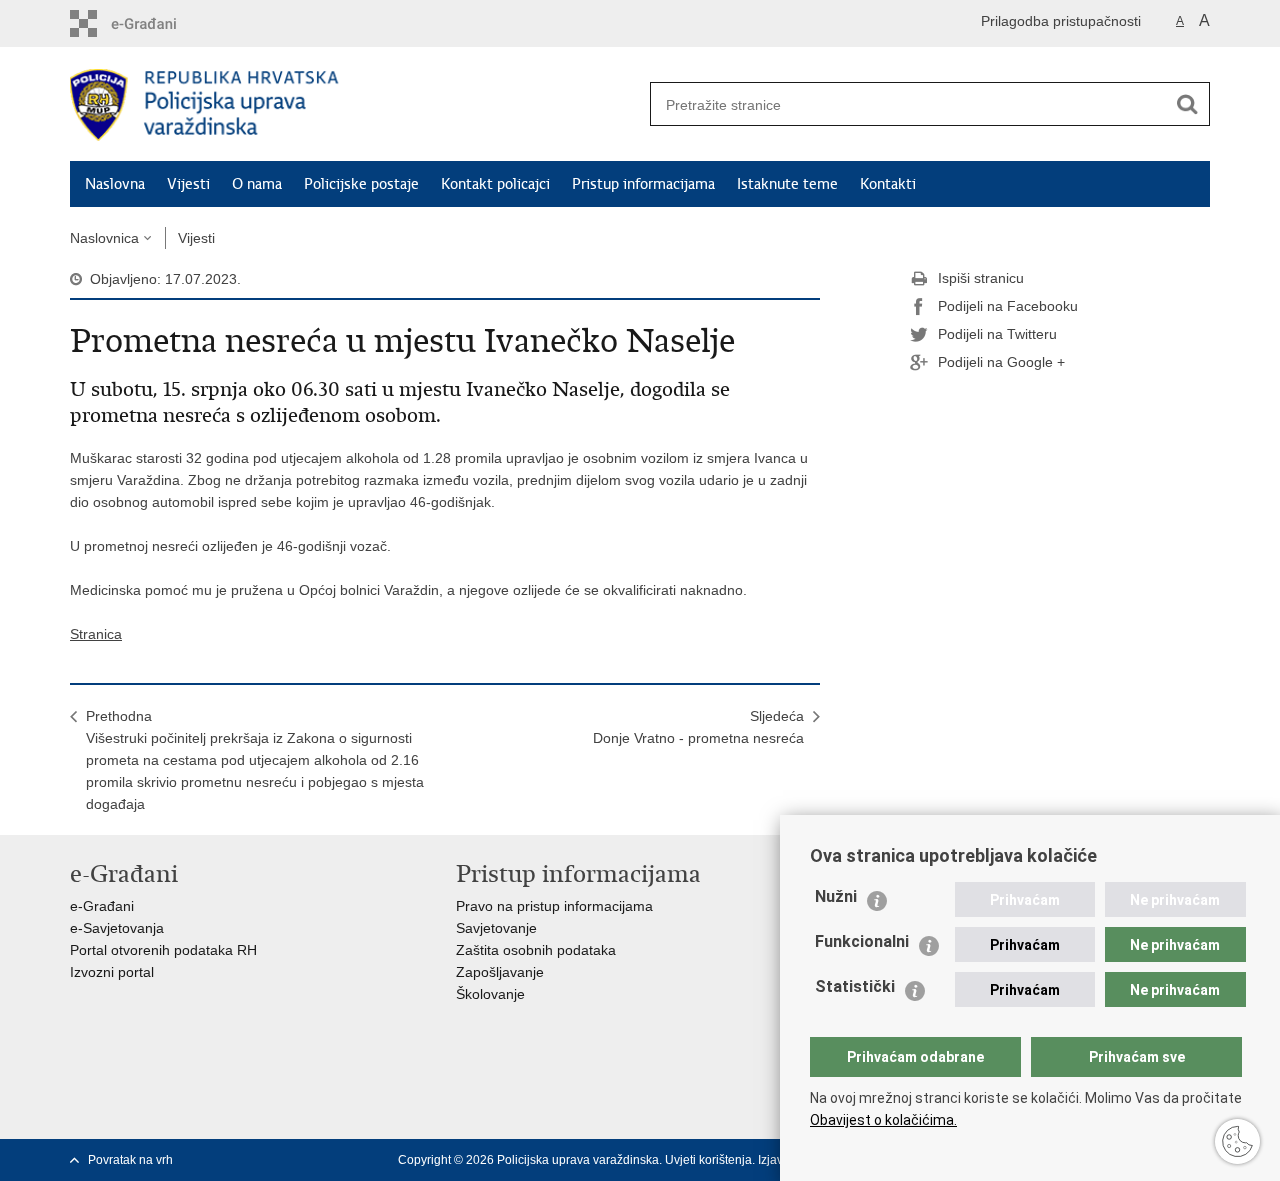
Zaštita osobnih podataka (536, 950)
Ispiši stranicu (981, 278)
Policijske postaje (361, 184)
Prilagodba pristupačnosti (1061, 21)
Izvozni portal (112, 972)
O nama (257, 184)
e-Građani (102, 906)
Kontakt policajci (495, 184)
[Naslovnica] (355, 105)
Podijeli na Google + (1001, 362)
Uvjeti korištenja (708, 1160)
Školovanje (490, 994)
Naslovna (115, 184)
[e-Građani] (155, 23)
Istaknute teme (787, 184)
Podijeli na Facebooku (1008, 306)
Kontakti (888, 184)
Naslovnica (104, 238)
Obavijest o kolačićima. (883, 1120)
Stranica (96, 634)
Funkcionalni (862, 941)
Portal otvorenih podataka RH (163, 950)
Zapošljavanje (500, 972)
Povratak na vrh (130, 1160)
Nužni (836, 896)
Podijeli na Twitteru (997, 334)
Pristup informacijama (643, 184)
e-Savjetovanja (117, 928)
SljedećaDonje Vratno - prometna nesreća (698, 727)
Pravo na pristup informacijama (554, 906)
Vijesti (188, 184)
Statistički (855, 986)
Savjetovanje (496, 928)
